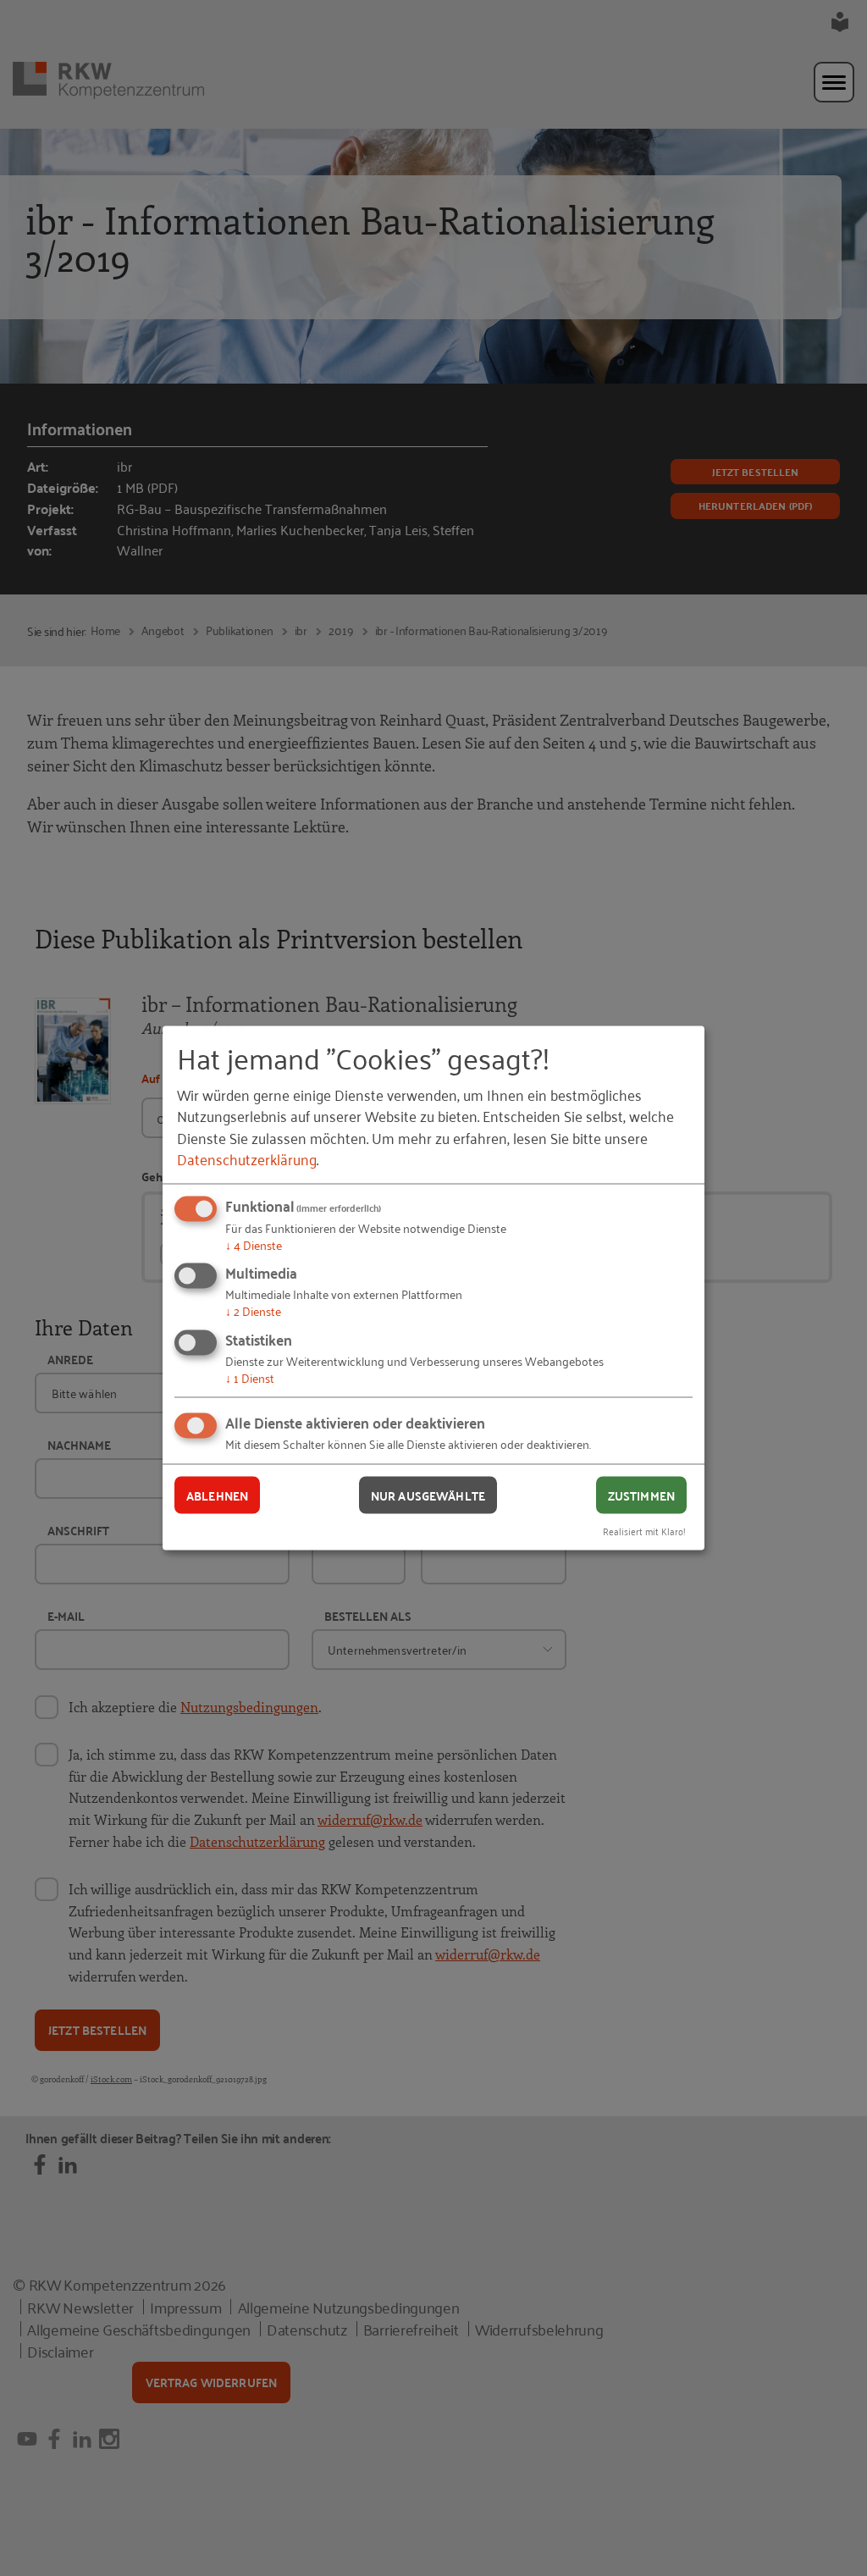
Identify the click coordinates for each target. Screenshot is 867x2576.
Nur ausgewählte (428, 1495)
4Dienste (254, 1244)
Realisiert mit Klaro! (644, 1531)
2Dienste (253, 1310)
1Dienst (250, 1376)
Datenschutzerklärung (247, 1158)
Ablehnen (217, 1495)
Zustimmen (641, 1495)
